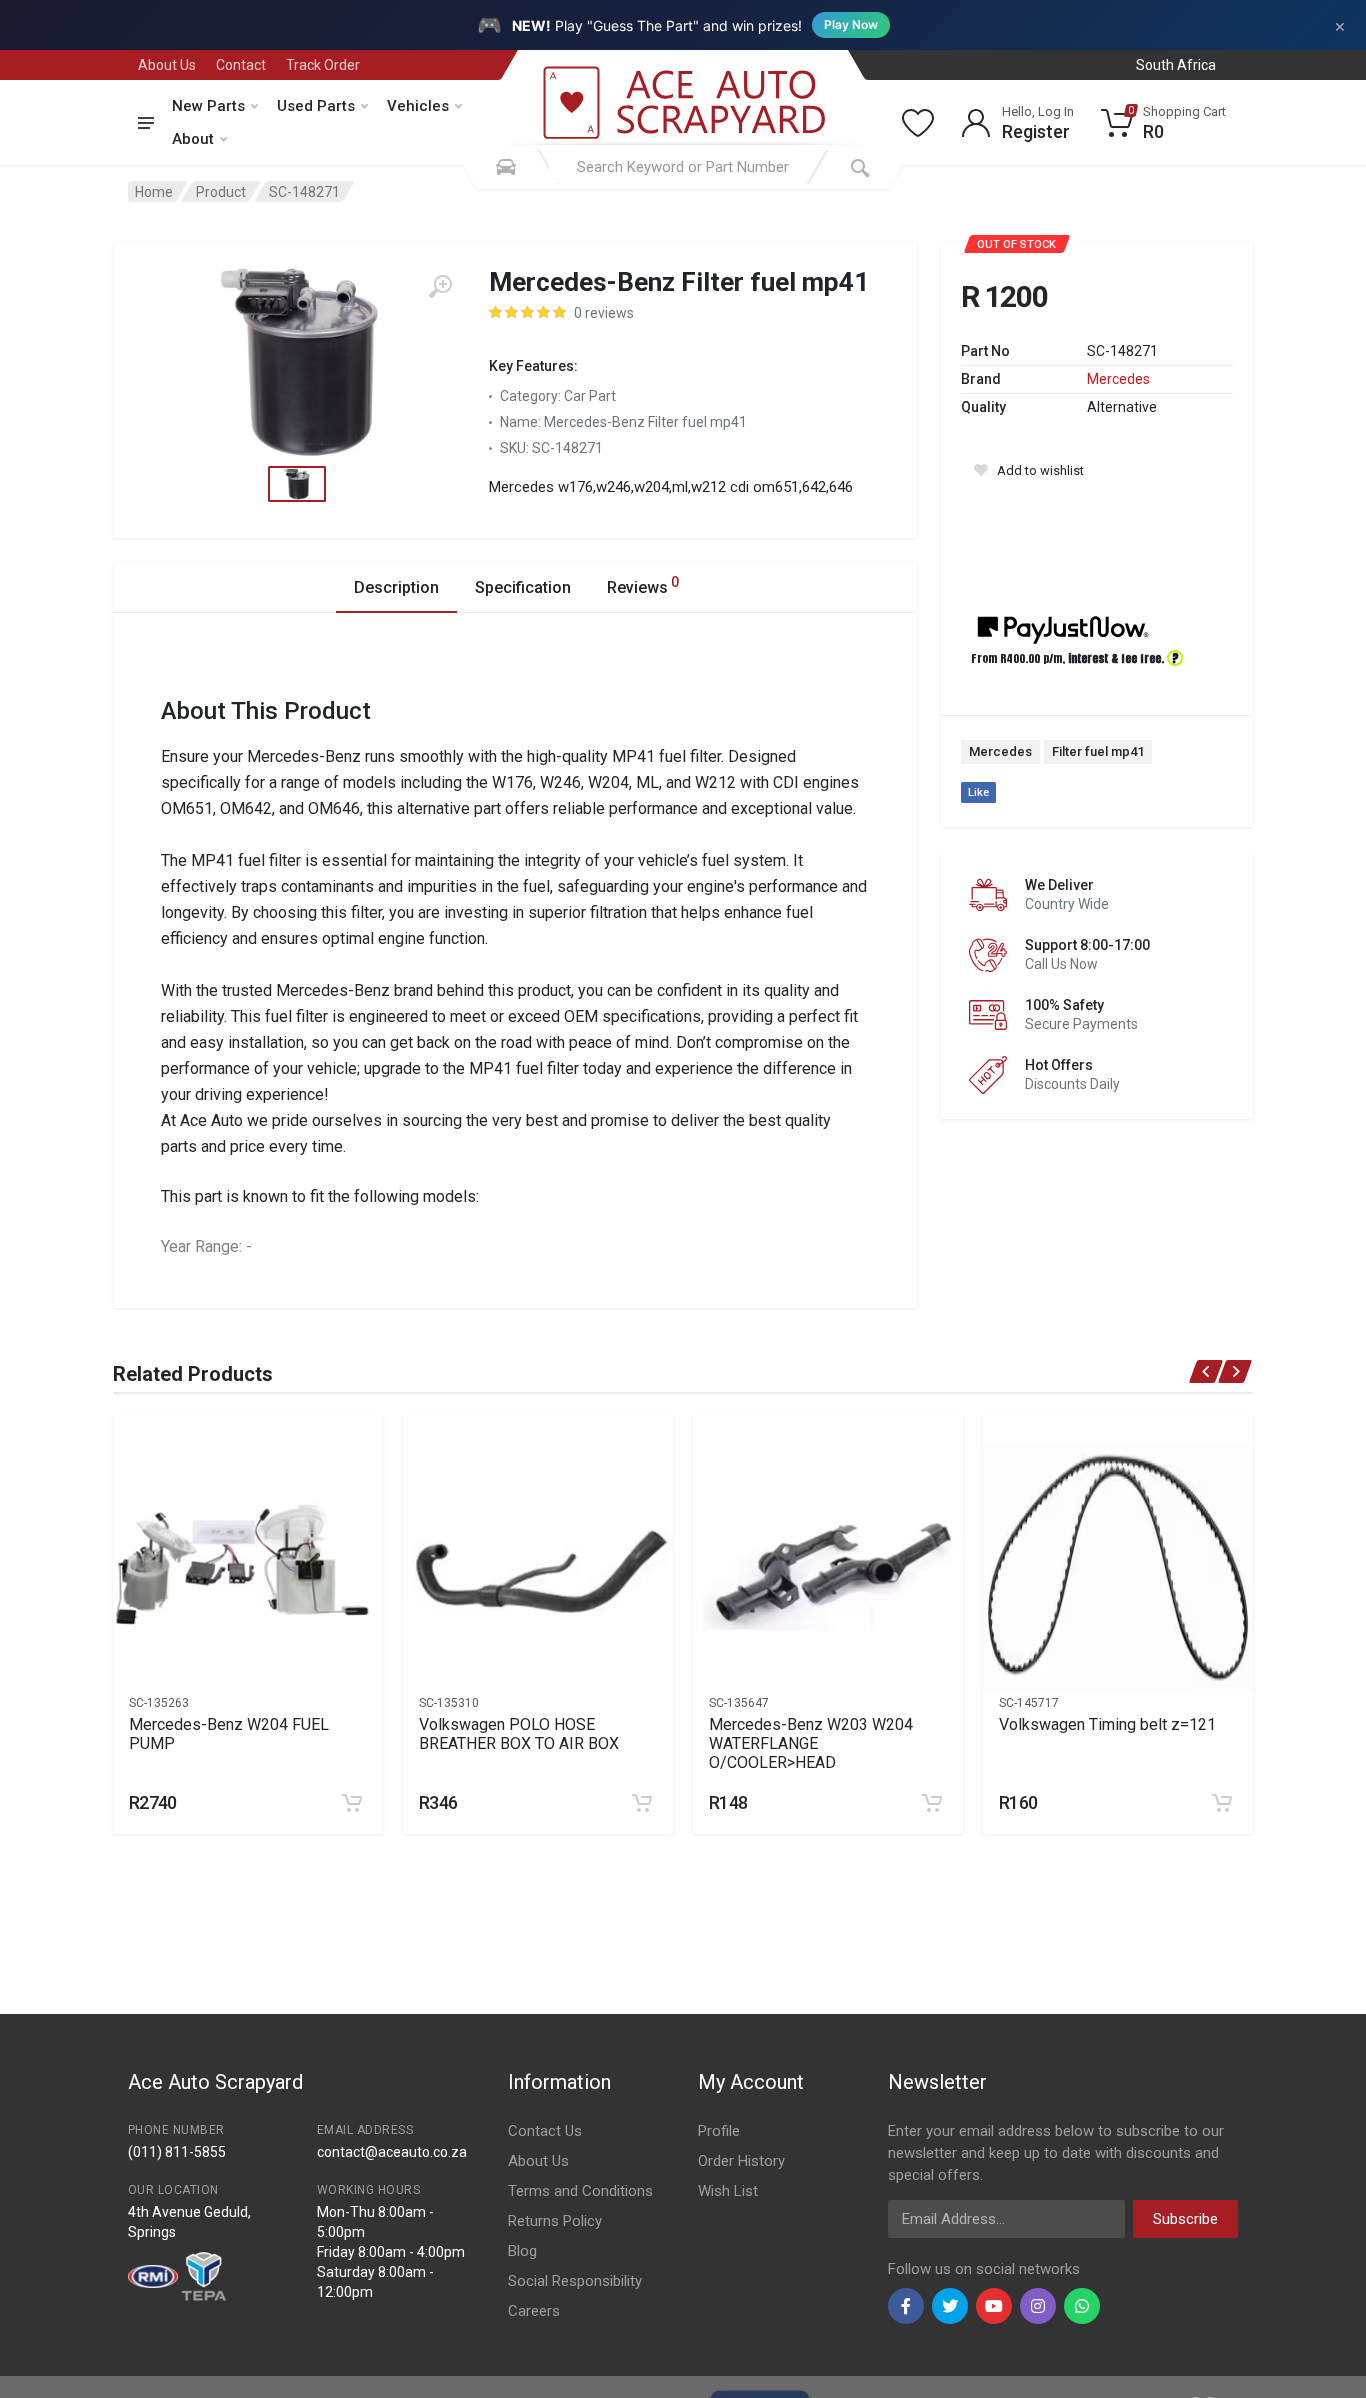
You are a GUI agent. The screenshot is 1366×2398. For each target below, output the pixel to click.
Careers (534, 2311)
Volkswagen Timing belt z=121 (1107, 1724)
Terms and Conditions (580, 2191)
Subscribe (1185, 2219)
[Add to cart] (352, 1803)
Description (396, 587)
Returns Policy (555, 2221)
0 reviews (604, 313)
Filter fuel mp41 (1098, 751)
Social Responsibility (575, 2281)
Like (978, 792)
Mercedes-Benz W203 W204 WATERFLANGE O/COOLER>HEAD (811, 1743)
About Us (167, 65)
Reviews (643, 585)
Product (221, 192)
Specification (523, 587)
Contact (241, 65)
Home (154, 192)
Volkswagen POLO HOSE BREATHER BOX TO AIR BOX (519, 1734)
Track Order (323, 65)
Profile (719, 2131)
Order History (741, 2161)
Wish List (728, 2191)
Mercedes (1118, 379)
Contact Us (545, 2131)
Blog (522, 2251)
